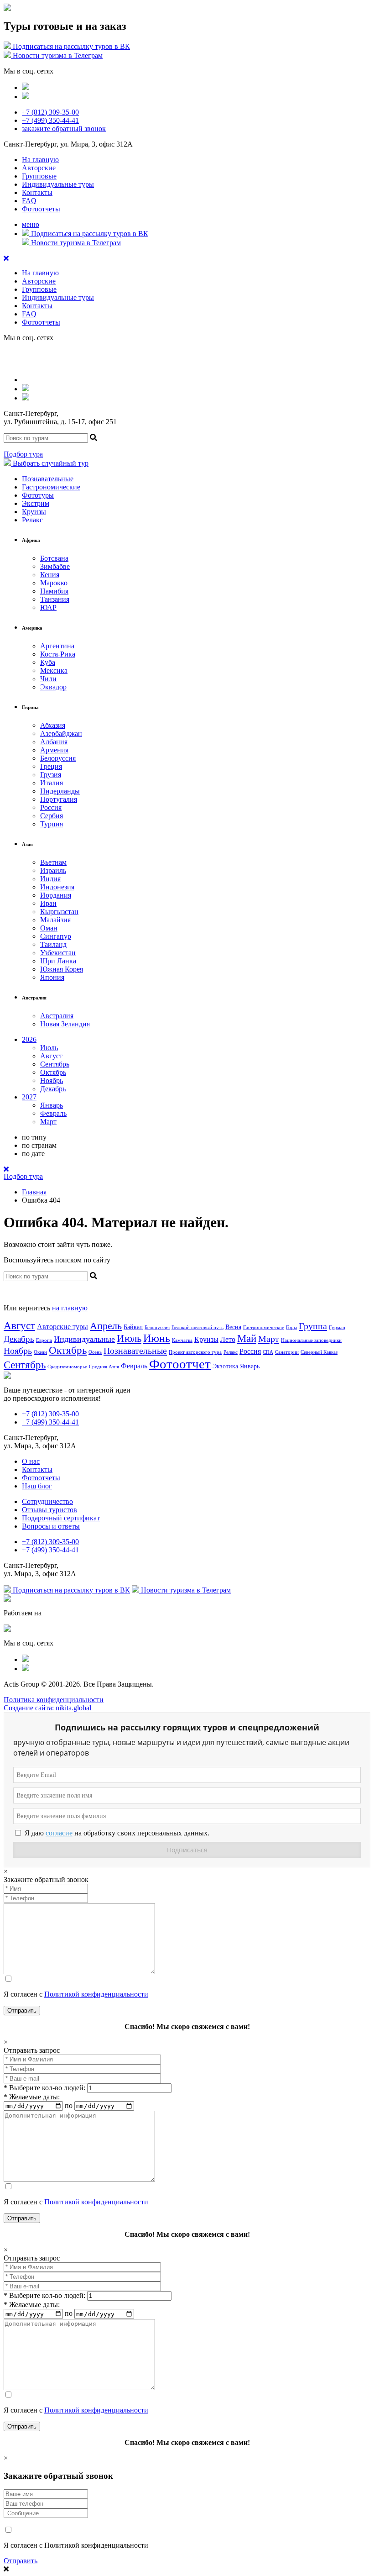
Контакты (37, 192)
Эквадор (53, 687)
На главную (40, 160)
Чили (48, 679)
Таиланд (53, 944)
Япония (52, 977)
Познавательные (48, 479)
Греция (51, 766)
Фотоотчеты (41, 209)
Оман (49, 928)
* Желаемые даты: (32, 2097)
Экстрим (36, 503)
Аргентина (57, 646)
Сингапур (56, 936)
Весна (233, 1327)
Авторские (39, 168)
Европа (44, 1340)
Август (51, 1056)
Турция (52, 824)
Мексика (54, 670)
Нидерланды (60, 791)
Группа (313, 1326)
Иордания (56, 895)
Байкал (133, 1327)
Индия (50, 879)
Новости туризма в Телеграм (57, 55)
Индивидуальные (84, 1339)
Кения (50, 575)
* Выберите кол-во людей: (44, 2088)
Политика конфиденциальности (54, 1700)
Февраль (53, 1113)
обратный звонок (64, 129)
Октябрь (53, 1072)
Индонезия (57, 887)
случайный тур (51, 463)
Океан (40, 1352)
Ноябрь (52, 1080)
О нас (31, 1461)
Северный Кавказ (319, 1352)
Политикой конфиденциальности (96, 1994)
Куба (48, 662)
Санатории (287, 1352)
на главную (70, 1308)
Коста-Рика (58, 654)
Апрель (106, 1326)
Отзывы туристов (49, 1510)
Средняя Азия (104, 1367)
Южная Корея (62, 969)
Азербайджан (61, 733)
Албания (54, 742)
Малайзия (55, 920)
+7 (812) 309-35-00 (50, 112)
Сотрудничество (47, 1501)
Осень (95, 1352)
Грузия (51, 775)
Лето (228, 1339)
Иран (48, 903)
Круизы (34, 512)
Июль (49, 1048)
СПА (268, 1352)
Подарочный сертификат (61, 1518)
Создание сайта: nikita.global (47, 1708)
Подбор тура (23, 454)
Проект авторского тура (195, 1352)
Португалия (59, 799)
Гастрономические (51, 487)
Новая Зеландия (65, 1024)
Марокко (54, 583)
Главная (34, 1192)
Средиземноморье (67, 1367)
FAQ (29, 201)
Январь (52, 1105)
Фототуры (38, 495)
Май (247, 1338)
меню (31, 224)
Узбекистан (58, 953)
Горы (291, 1327)
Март (48, 1122)
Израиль (53, 870)
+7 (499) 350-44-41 (50, 120)
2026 (29, 1039)
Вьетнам (53, 862)
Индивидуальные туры (58, 184)
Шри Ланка (58, 961)
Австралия (57, 1016)
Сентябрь (55, 1064)
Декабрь (53, 1089)
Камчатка (182, 1340)
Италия (52, 783)
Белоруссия (58, 758)
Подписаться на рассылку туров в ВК (70, 46)
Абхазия (53, 725)
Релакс (32, 520)
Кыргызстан (59, 912)
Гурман (337, 1327)
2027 (29, 1097)
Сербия (52, 816)
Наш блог (37, 1486)
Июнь (157, 1338)
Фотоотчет (180, 1364)
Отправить (21, 2561)
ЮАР (48, 607)
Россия (51, 807)
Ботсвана (54, 558)
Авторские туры (62, 1327)
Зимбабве (55, 566)
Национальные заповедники (311, 1340)
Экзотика (225, 1366)
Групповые (39, 176)
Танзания (55, 599)
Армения (54, 750)
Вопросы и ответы (51, 1526)
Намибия (54, 591)
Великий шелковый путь (197, 1327)
